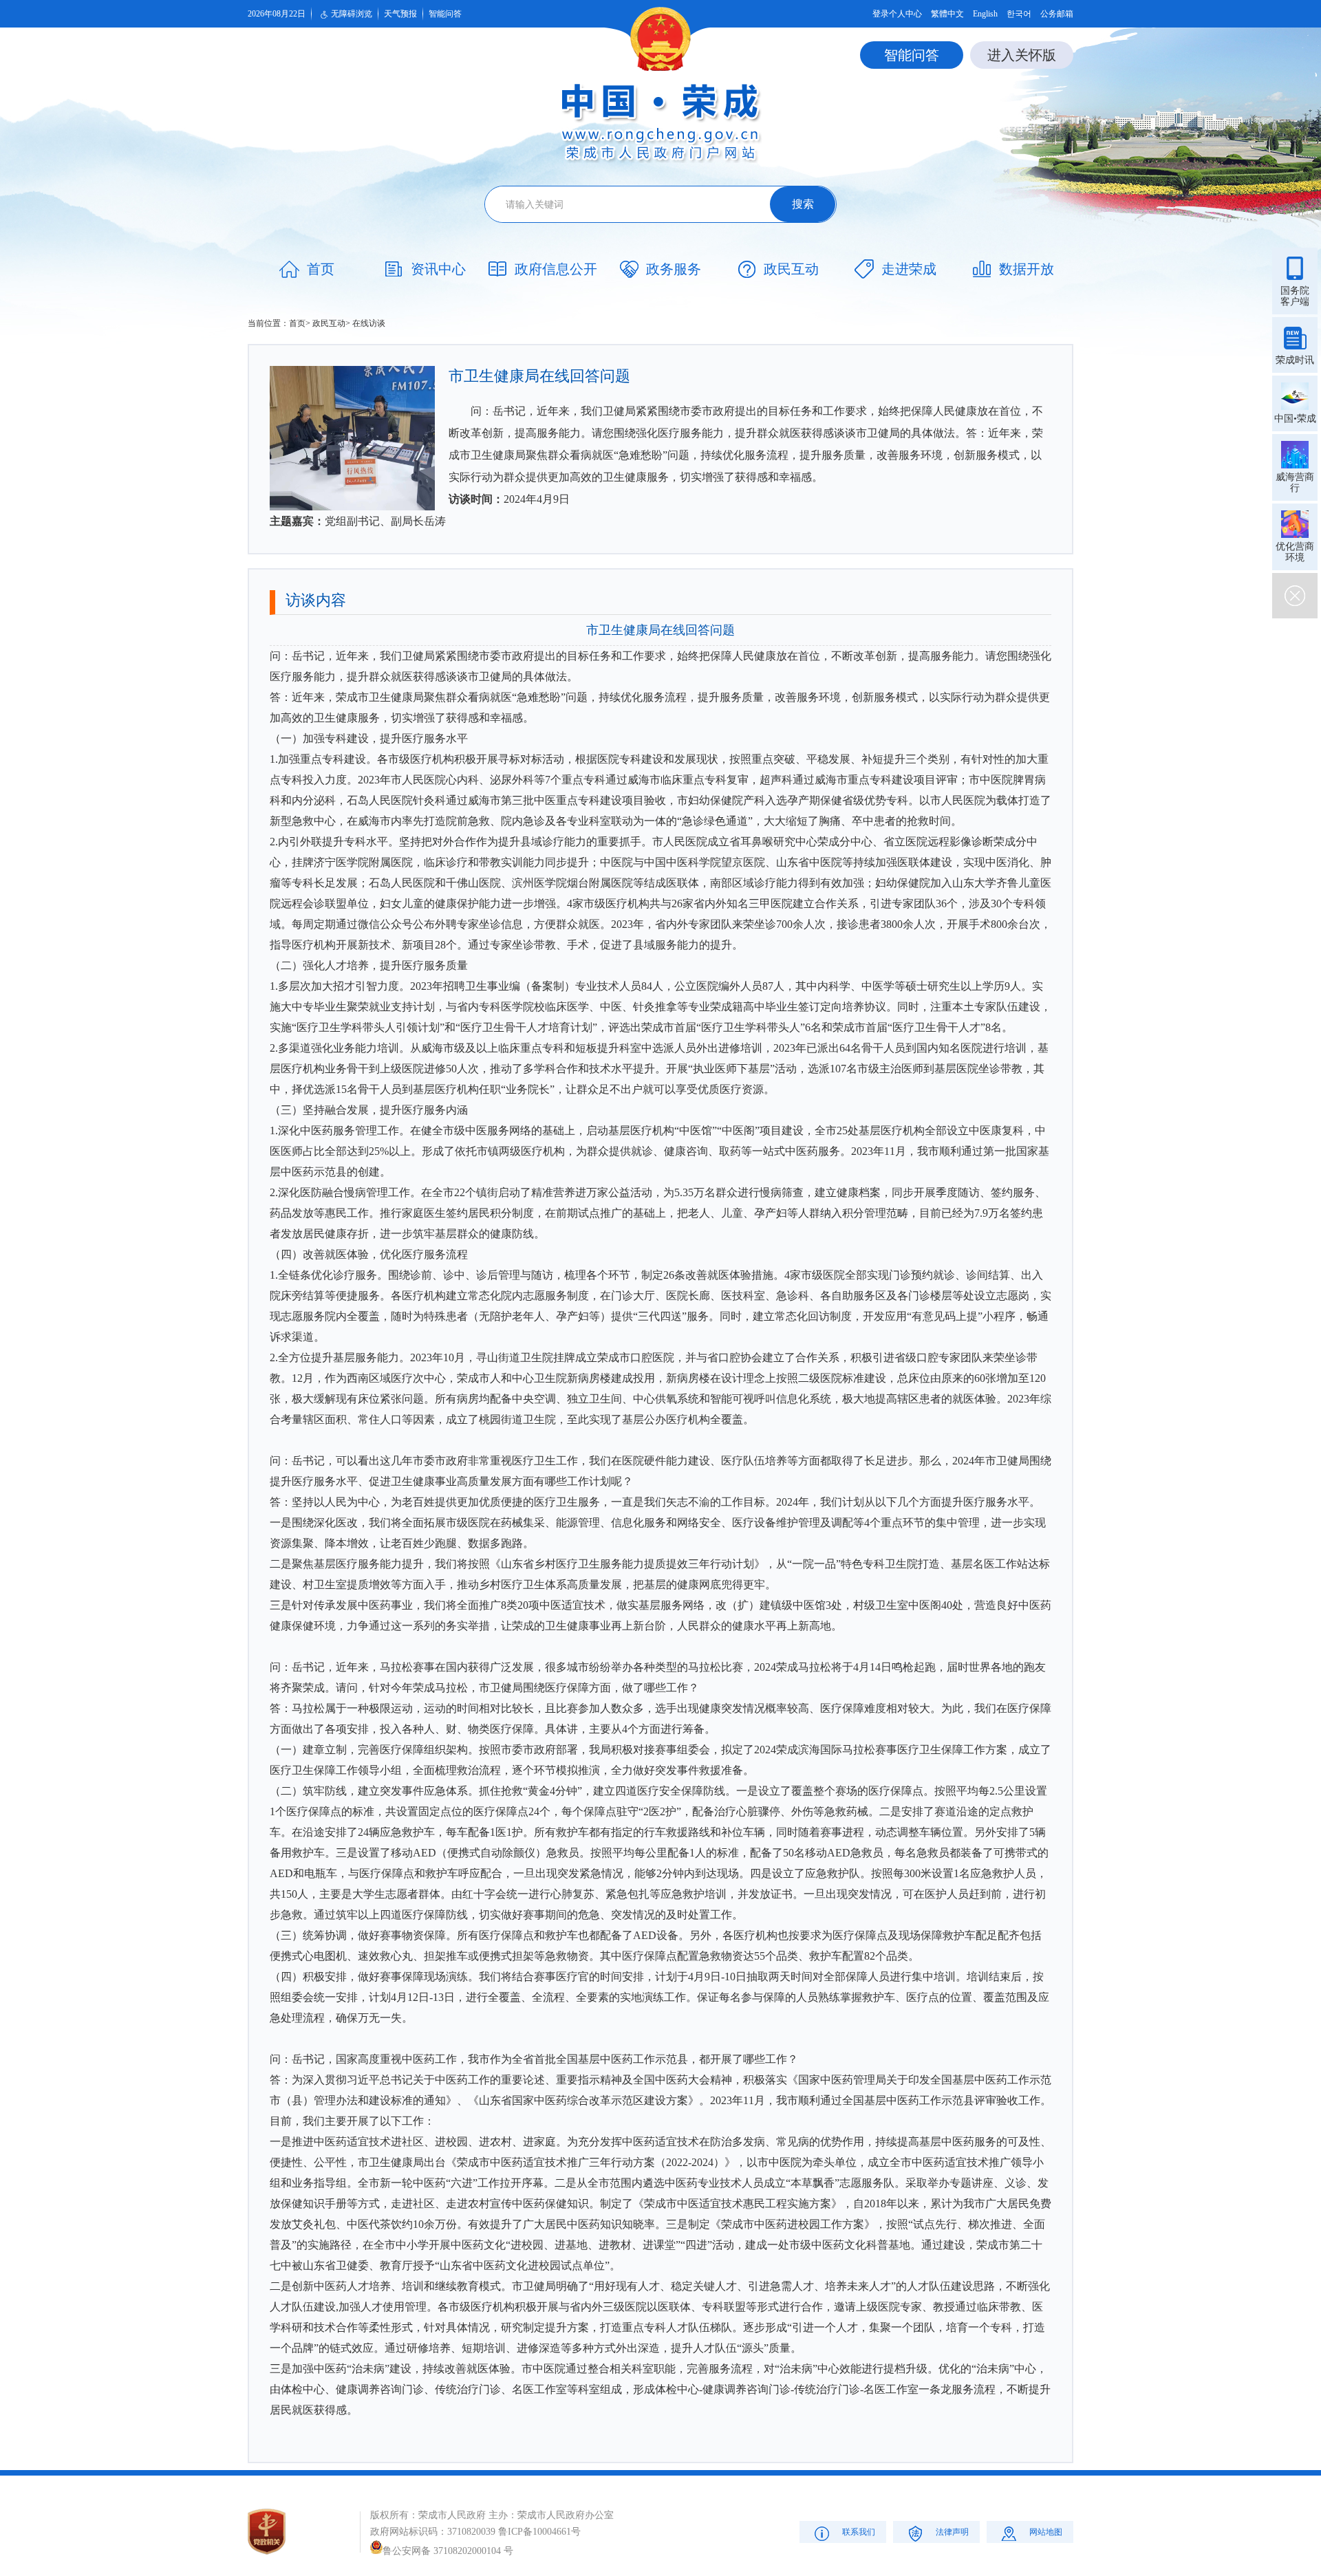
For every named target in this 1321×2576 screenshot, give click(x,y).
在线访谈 (369, 323)
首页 (297, 323)
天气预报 (400, 14)
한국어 (1019, 14)
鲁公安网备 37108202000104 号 (448, 2551)
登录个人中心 (897, 14)
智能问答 (445, 14)
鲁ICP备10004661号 (539, 2532)
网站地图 (1046, 2532)
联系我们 (859, 2532)
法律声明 (952, 2532)
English (985, 14)
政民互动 (329, 323)
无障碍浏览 (352, 14)
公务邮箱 (1057, 14)
